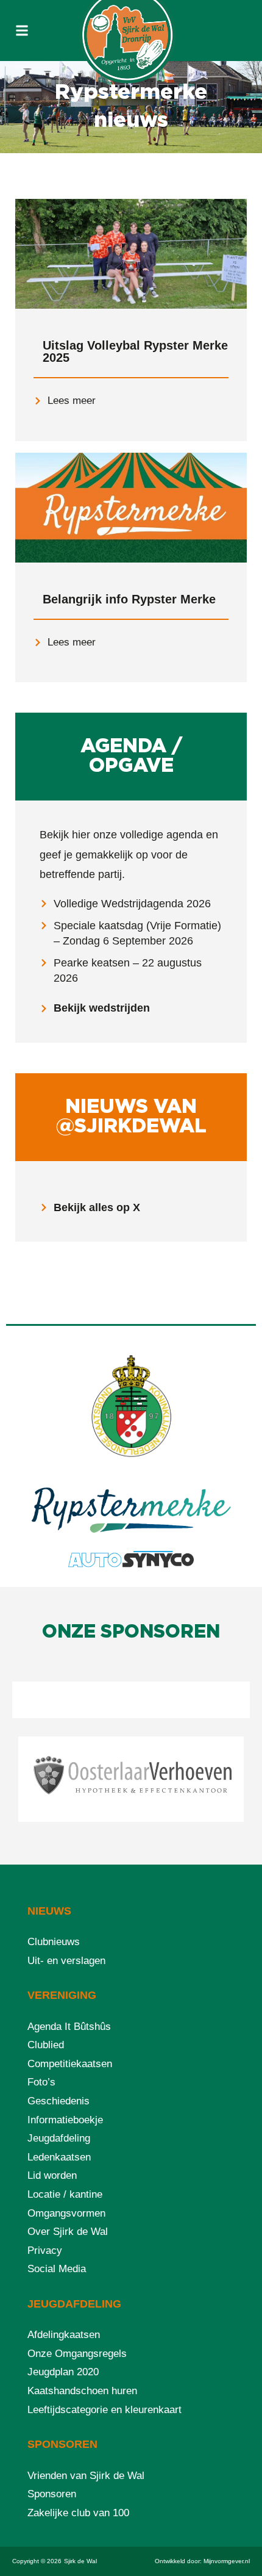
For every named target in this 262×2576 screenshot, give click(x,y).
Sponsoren (52, 2494)
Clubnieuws (54, 1942)
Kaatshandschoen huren (82, 2391)
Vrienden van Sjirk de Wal (86, 2476)
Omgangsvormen (66, 2213)
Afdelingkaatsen (64, 2335)
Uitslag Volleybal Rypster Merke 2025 (135, 351)
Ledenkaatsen (59, 2157)
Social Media (57, 2269)
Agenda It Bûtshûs (69, 2027)
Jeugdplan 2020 (63, 2372)
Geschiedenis (58, 2101)
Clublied (46, 2045)
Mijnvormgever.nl (227, 2561)
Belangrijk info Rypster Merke (129, 599)
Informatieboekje (65, 2120)
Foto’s (41, 2082)
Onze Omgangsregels (77, 2354)
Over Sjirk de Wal (68, 2232)
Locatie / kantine (65, 2194)
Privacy (45, 2250)
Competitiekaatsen (70, 2064)
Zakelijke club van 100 (78, 2513)
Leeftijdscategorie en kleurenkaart (104, 2410)
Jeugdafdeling (59, 2138)
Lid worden (52, 2175)
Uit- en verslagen (66, 1961)
